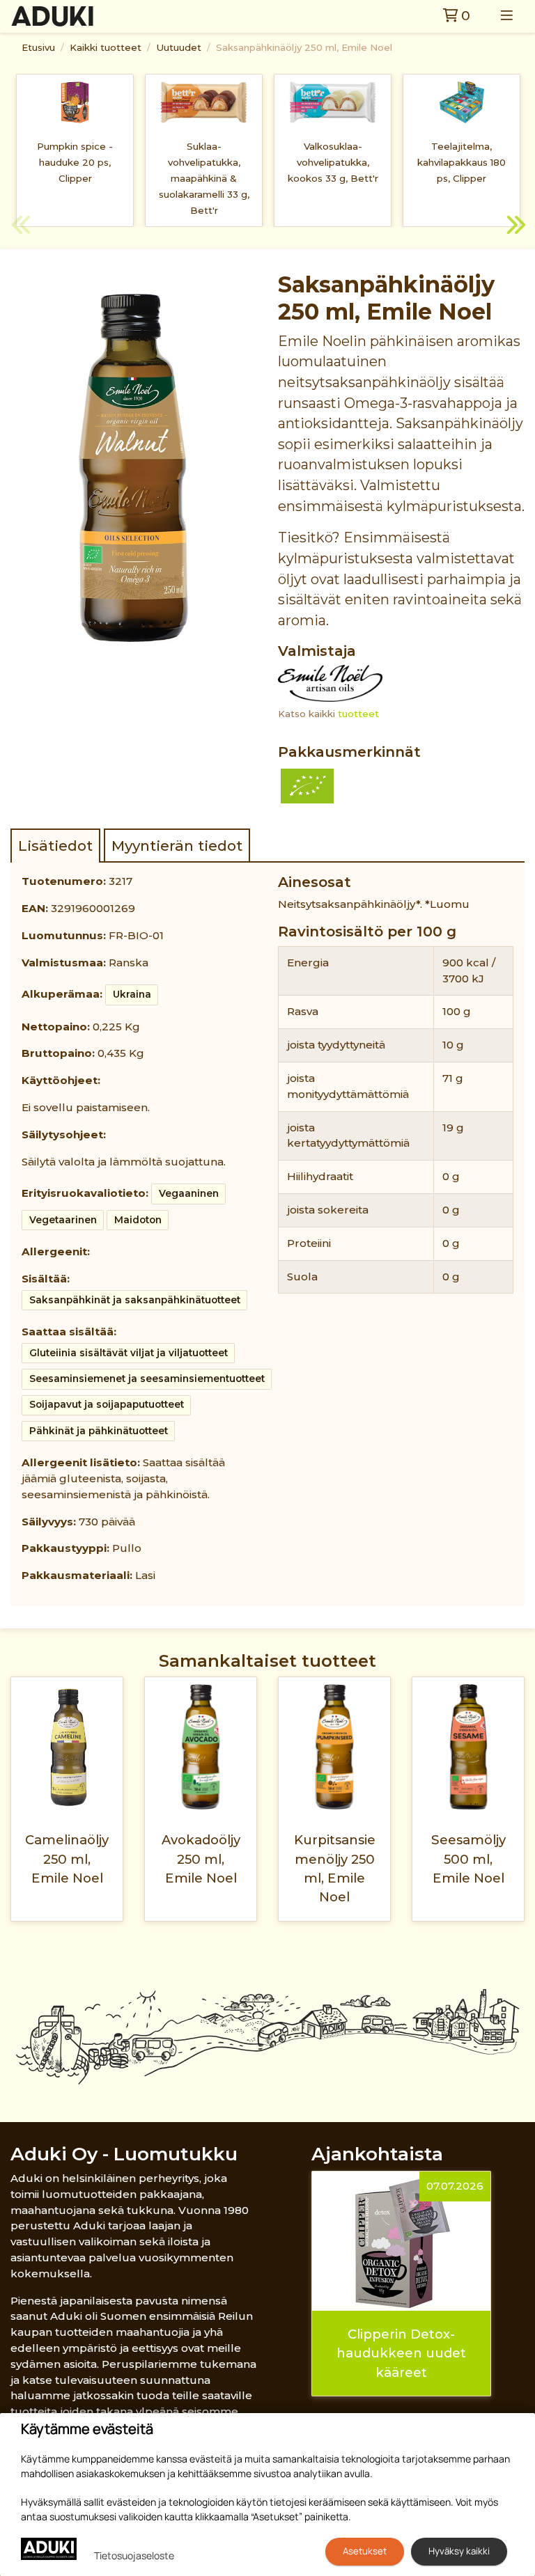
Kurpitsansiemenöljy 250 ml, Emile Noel (335, 1868)
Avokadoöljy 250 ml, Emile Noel (201, 1859)
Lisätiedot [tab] (55, 846)
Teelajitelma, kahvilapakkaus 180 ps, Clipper (462, 162)
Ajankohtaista (377, 2154)
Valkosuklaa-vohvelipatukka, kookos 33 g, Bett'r (333, 162)
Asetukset (365, 2551)
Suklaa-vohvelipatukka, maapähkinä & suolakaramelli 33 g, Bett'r (204, 178)
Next (514, 227)
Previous (21, 227)
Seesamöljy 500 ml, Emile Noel (468, 1859)
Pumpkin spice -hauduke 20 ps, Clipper (75, 162)
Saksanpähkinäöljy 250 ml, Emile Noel (304, 47)
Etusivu (38, 47)
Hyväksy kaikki (459, 2551)
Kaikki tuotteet (106, 47)
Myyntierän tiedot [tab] (177, 846)
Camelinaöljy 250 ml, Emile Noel (67, 1859)
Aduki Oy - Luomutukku (124, 2154)
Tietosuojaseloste (134, 2555)
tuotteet (358, 714)
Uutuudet (179, 47)
